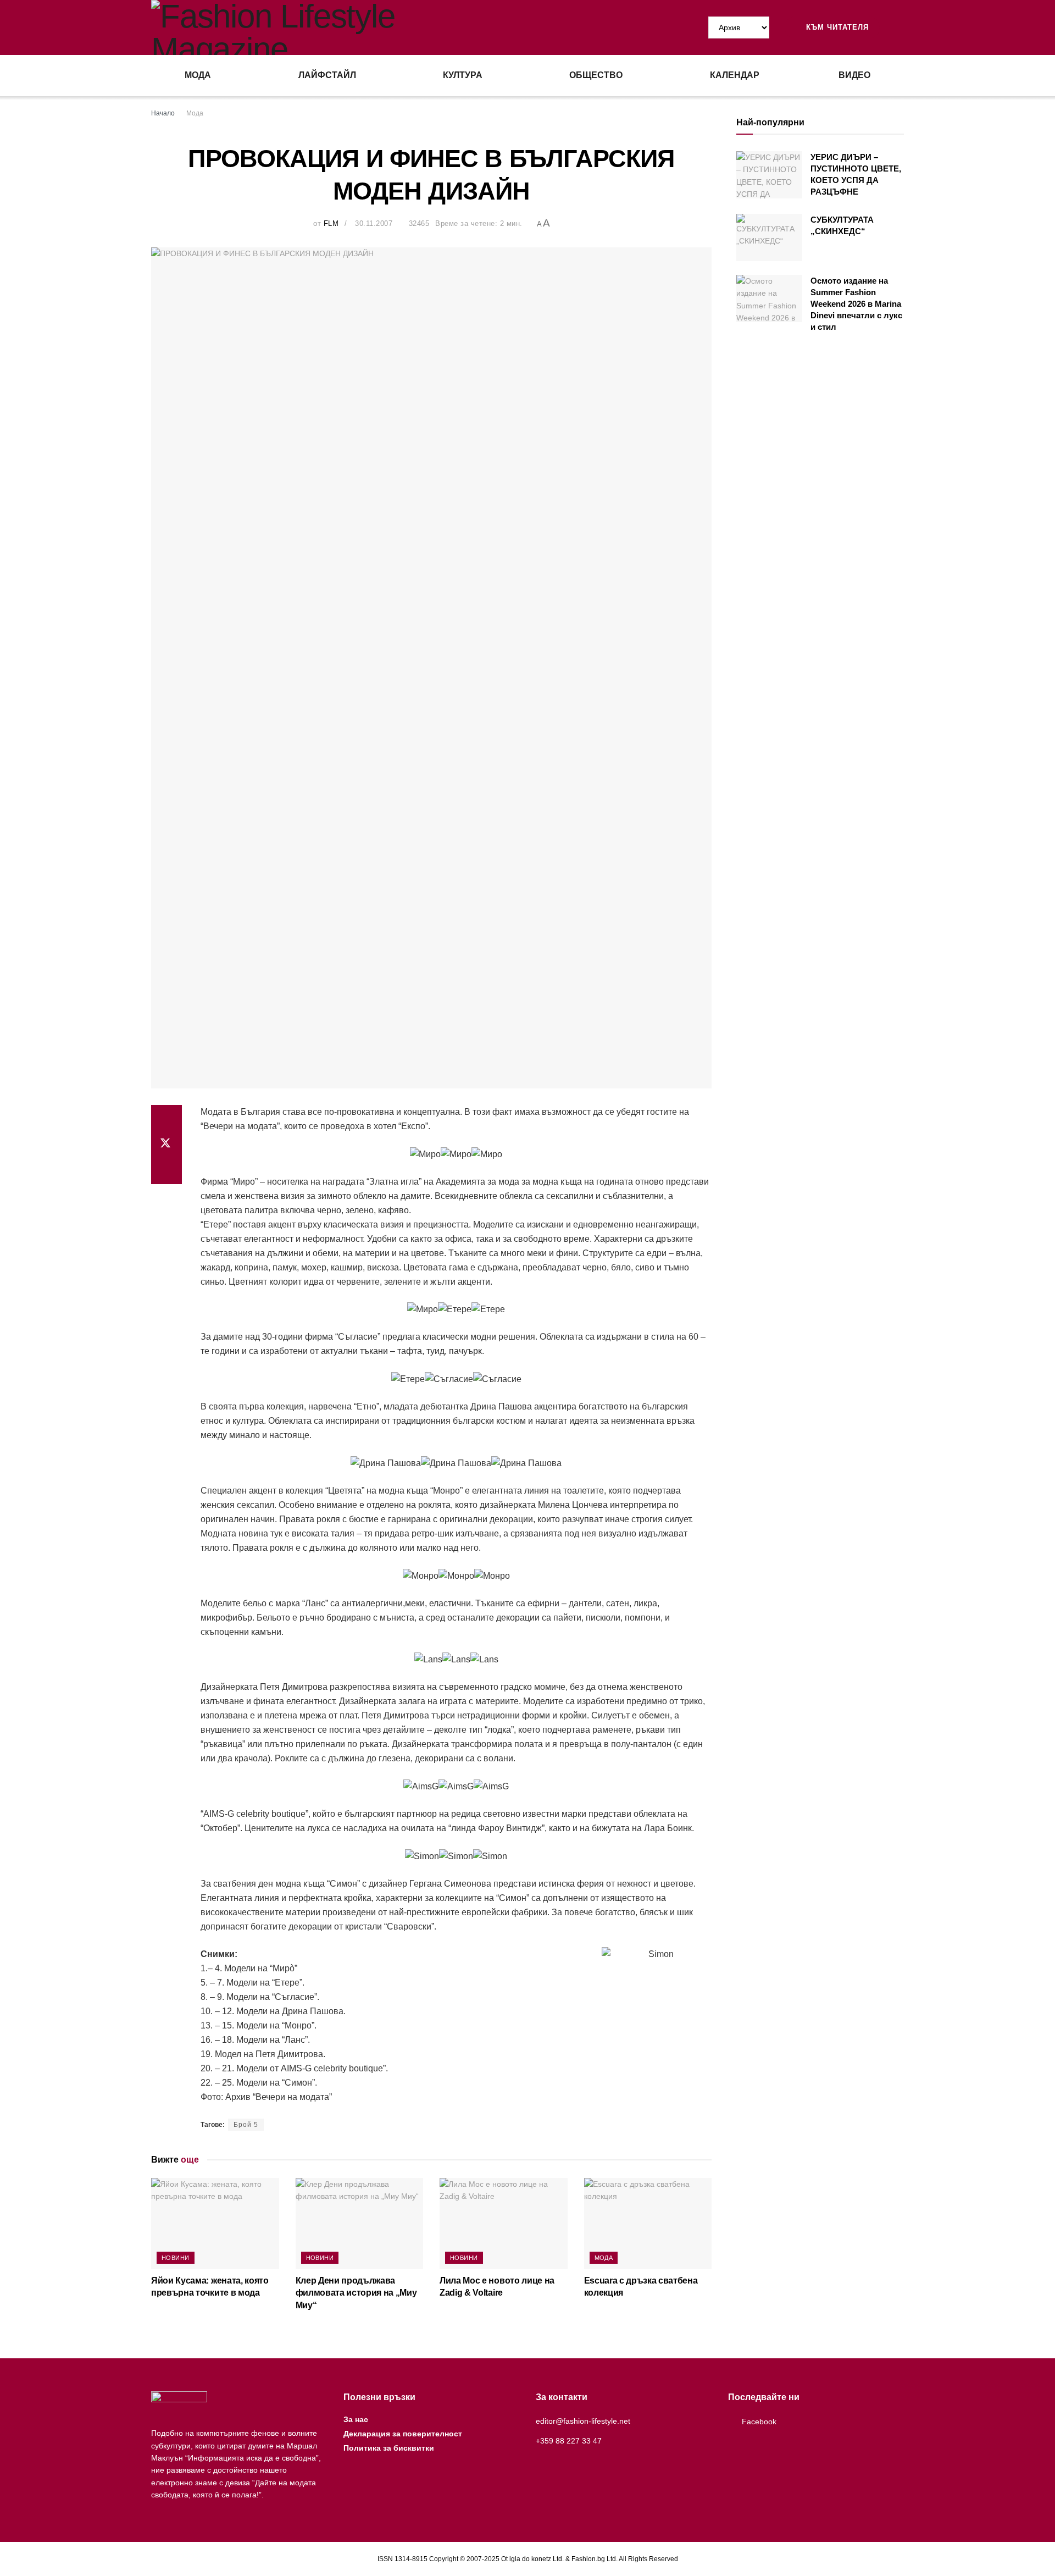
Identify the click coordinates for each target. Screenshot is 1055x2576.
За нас (356, 2419)
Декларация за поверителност (403, 2434)
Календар (735, 75)
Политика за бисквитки (389, 2448)
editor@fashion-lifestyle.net (583, 2421)
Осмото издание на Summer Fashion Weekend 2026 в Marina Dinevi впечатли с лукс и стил (856, 304)
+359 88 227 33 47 (569, 2441)
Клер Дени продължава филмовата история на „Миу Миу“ (356, 2293)
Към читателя (836, 27)
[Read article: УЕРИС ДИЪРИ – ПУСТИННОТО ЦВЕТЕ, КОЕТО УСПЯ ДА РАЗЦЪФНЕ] (769, 175)
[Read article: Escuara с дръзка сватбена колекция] (648, 2224)
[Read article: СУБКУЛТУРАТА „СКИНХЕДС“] (769, 237)
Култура (463, 75)
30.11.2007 (374, 223)
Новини (176, 2258)
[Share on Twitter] (166, 1145)
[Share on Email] (166, 1171)
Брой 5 (246, 2125)
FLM (331, 223)
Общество (596, 75)
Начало (163, 113)
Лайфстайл (327, 75)
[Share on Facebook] (166, 1118)
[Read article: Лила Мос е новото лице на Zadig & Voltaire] (504, 2224)
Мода (198, 75)
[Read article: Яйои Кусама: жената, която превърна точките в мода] (215, 2224)
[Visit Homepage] (339, 27)
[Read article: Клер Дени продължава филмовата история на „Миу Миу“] (360, 2224)
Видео (854, 75)
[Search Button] (899, 27)
